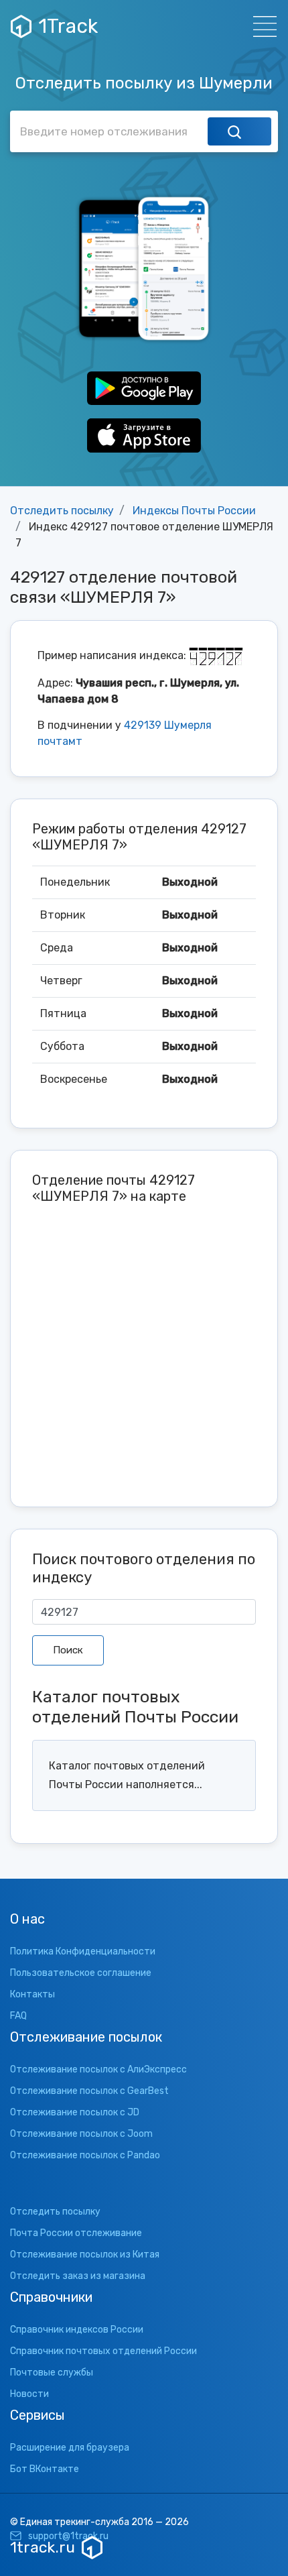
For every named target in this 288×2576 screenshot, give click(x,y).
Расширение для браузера (70, 2448)
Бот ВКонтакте (45, 2469)
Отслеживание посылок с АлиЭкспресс (98, 2069)
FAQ (18, 2016)
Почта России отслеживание (76, 2233)
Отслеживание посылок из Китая (85, 2255)
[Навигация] (261, 26)
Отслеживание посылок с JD (75, 2112)
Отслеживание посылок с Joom (81, 2134)
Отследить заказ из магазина (78, 2276)
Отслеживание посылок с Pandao (85, 2155)
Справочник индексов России (77, 2330)
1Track (68, 26)
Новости (29, 2394)
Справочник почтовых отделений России (103, 2351)
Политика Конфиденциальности (83, 1951)
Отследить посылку (62, 511)
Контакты (32, 1994)
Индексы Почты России (194, 511)
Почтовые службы (52, 2373)
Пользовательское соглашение (81, 1973)
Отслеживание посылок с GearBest (89, 2091)
